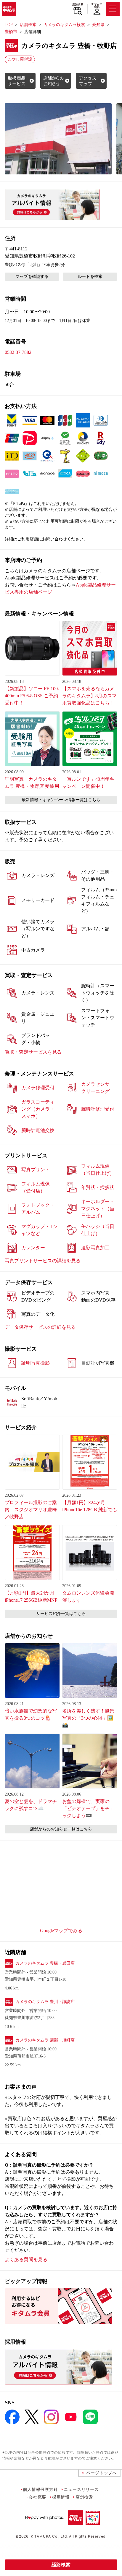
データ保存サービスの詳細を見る (40, 1327)
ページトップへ (102, 2473)
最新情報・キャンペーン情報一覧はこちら (61, 800)
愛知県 (98, 25)
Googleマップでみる (61, 1931)
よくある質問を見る (26, 2260)
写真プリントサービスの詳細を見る (43, 1261)
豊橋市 (11, 32)
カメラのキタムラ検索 (64, 25)
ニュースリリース (81, 2489)
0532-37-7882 (18, 352)
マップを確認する (32, 277)
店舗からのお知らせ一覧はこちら (61, 1829)
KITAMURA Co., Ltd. (49, 2536)
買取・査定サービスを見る (33, 1052)
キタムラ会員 (97, 5)
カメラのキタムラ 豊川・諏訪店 (45, 2002)
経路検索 (61, 2565)
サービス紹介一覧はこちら (61, 1614)
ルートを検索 (90, 277)
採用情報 (61, 2497)
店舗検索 (78, 4)
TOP (9, 25)
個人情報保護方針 (40, 2489)
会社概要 (37, 2497)
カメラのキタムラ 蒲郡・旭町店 (45, 2040)
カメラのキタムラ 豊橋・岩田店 (45, 1963)
